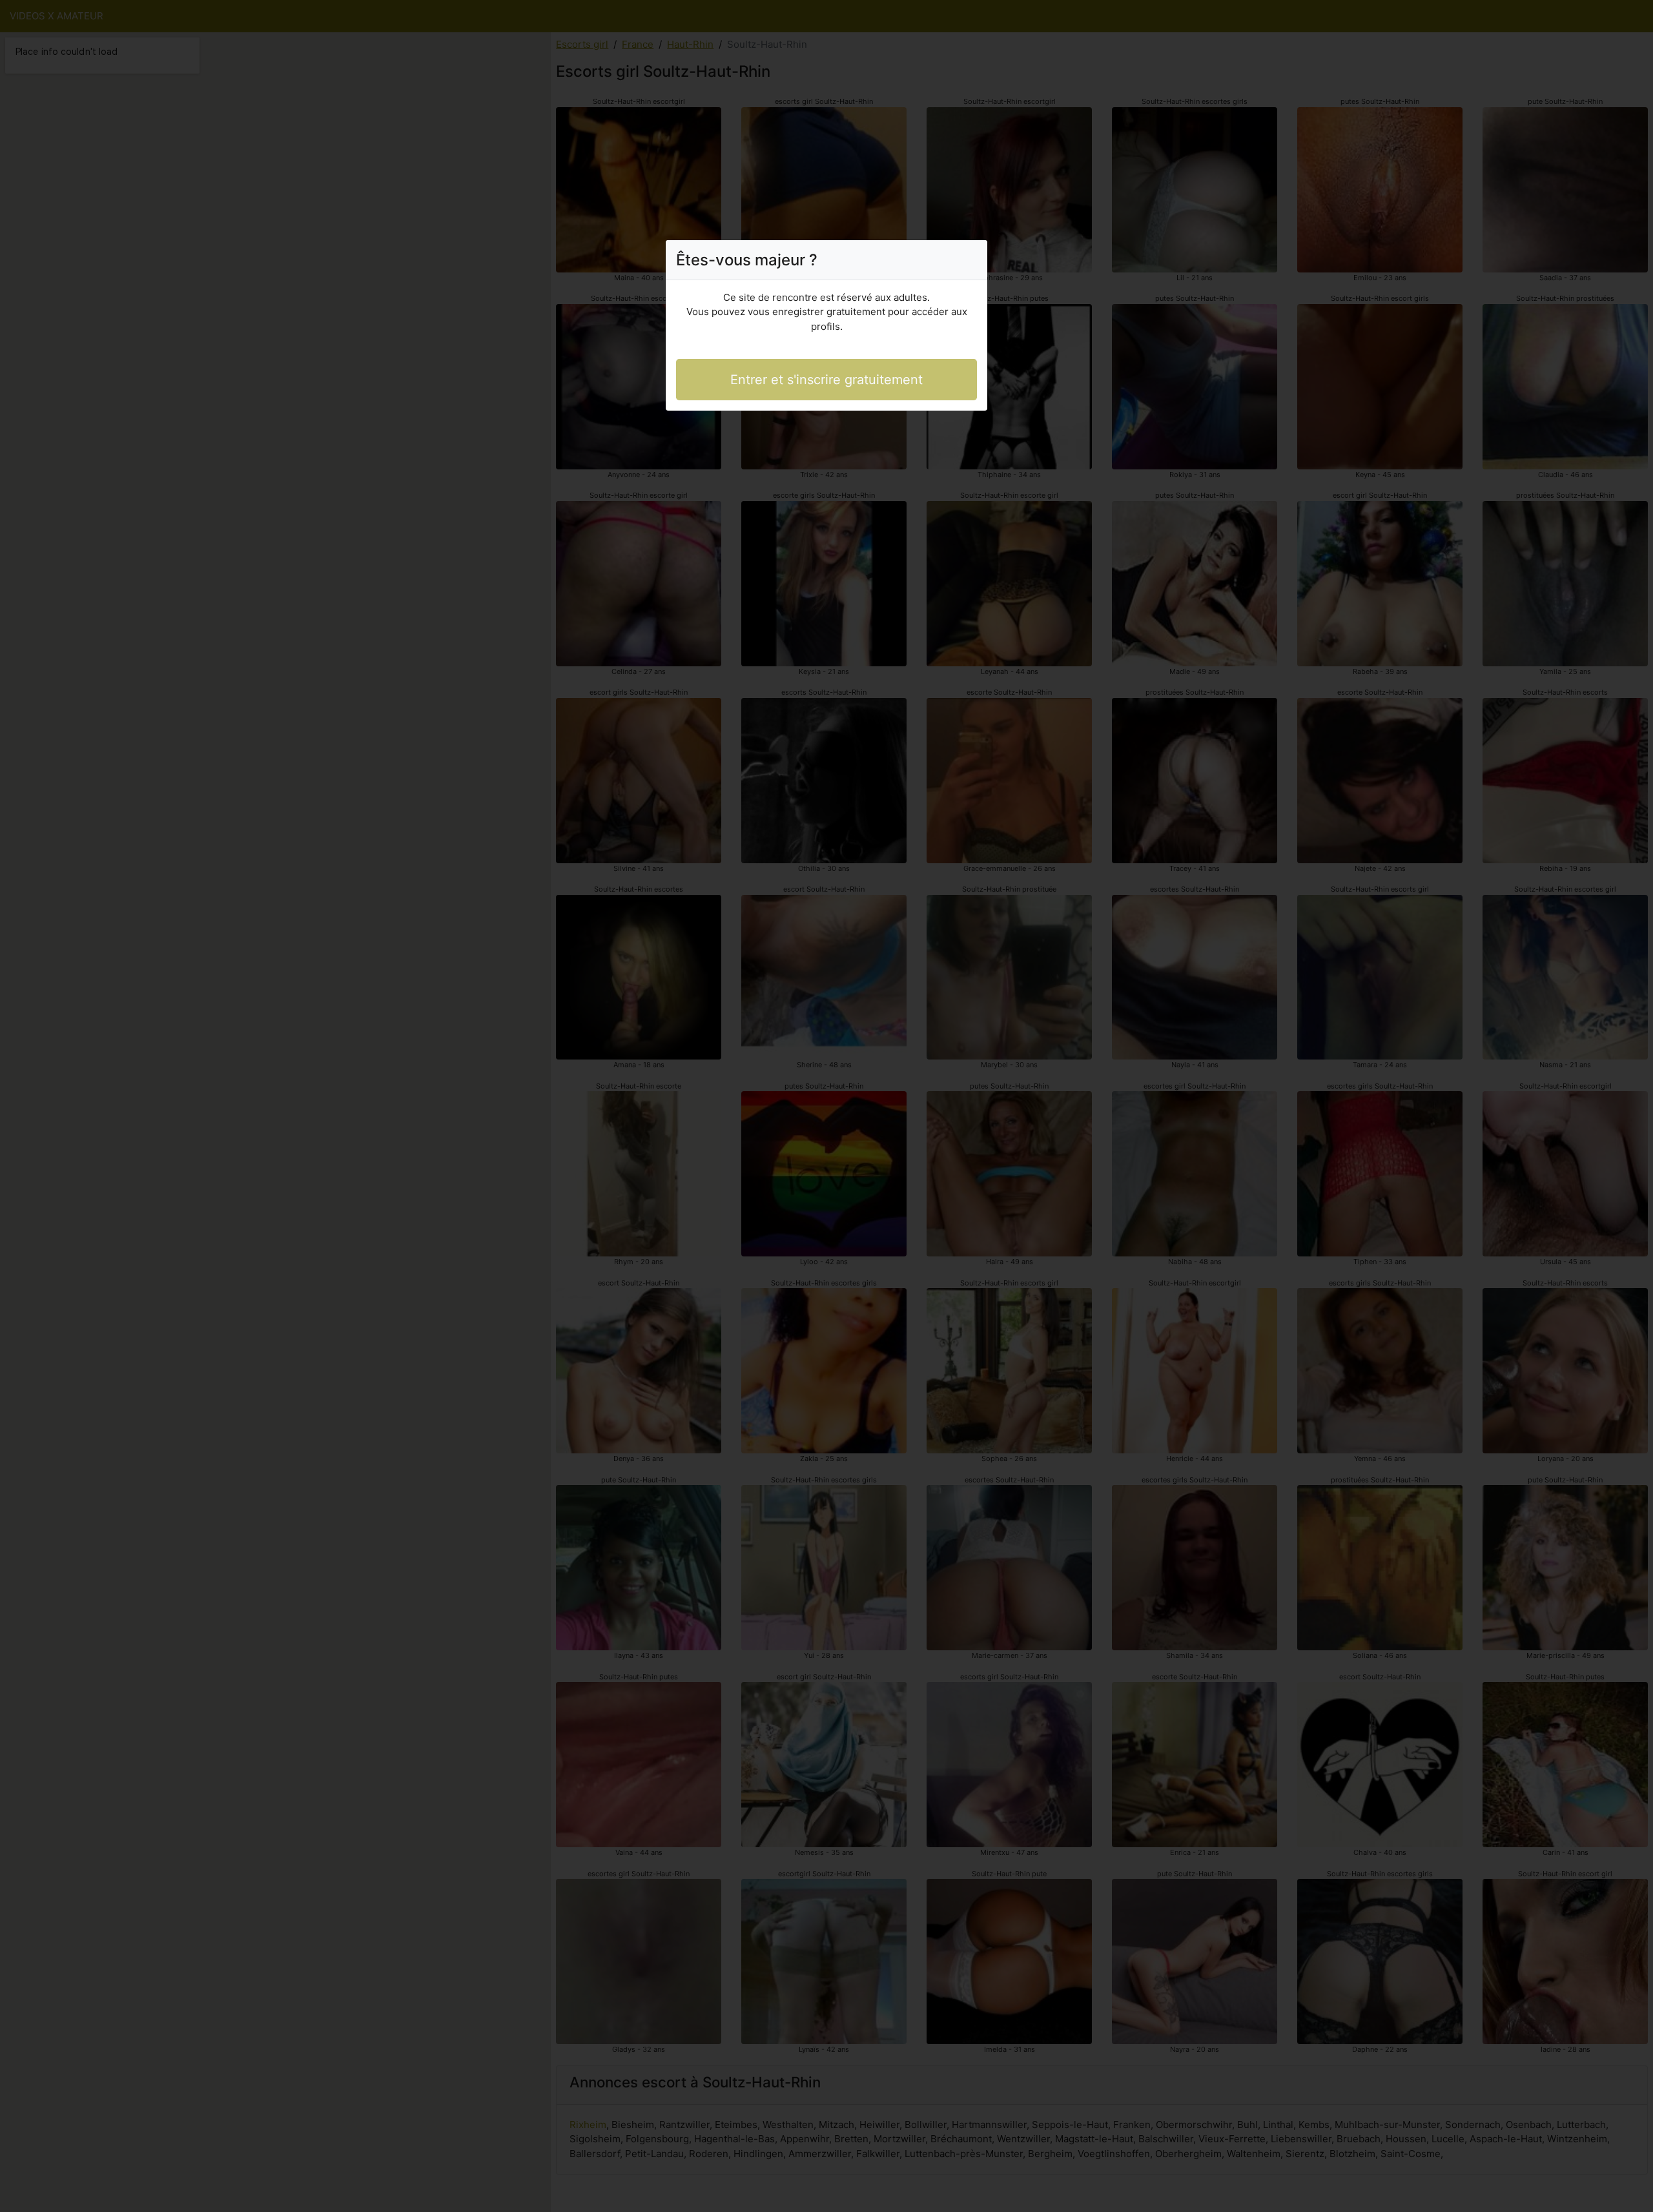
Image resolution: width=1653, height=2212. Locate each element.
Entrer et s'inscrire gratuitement (826, 380)
